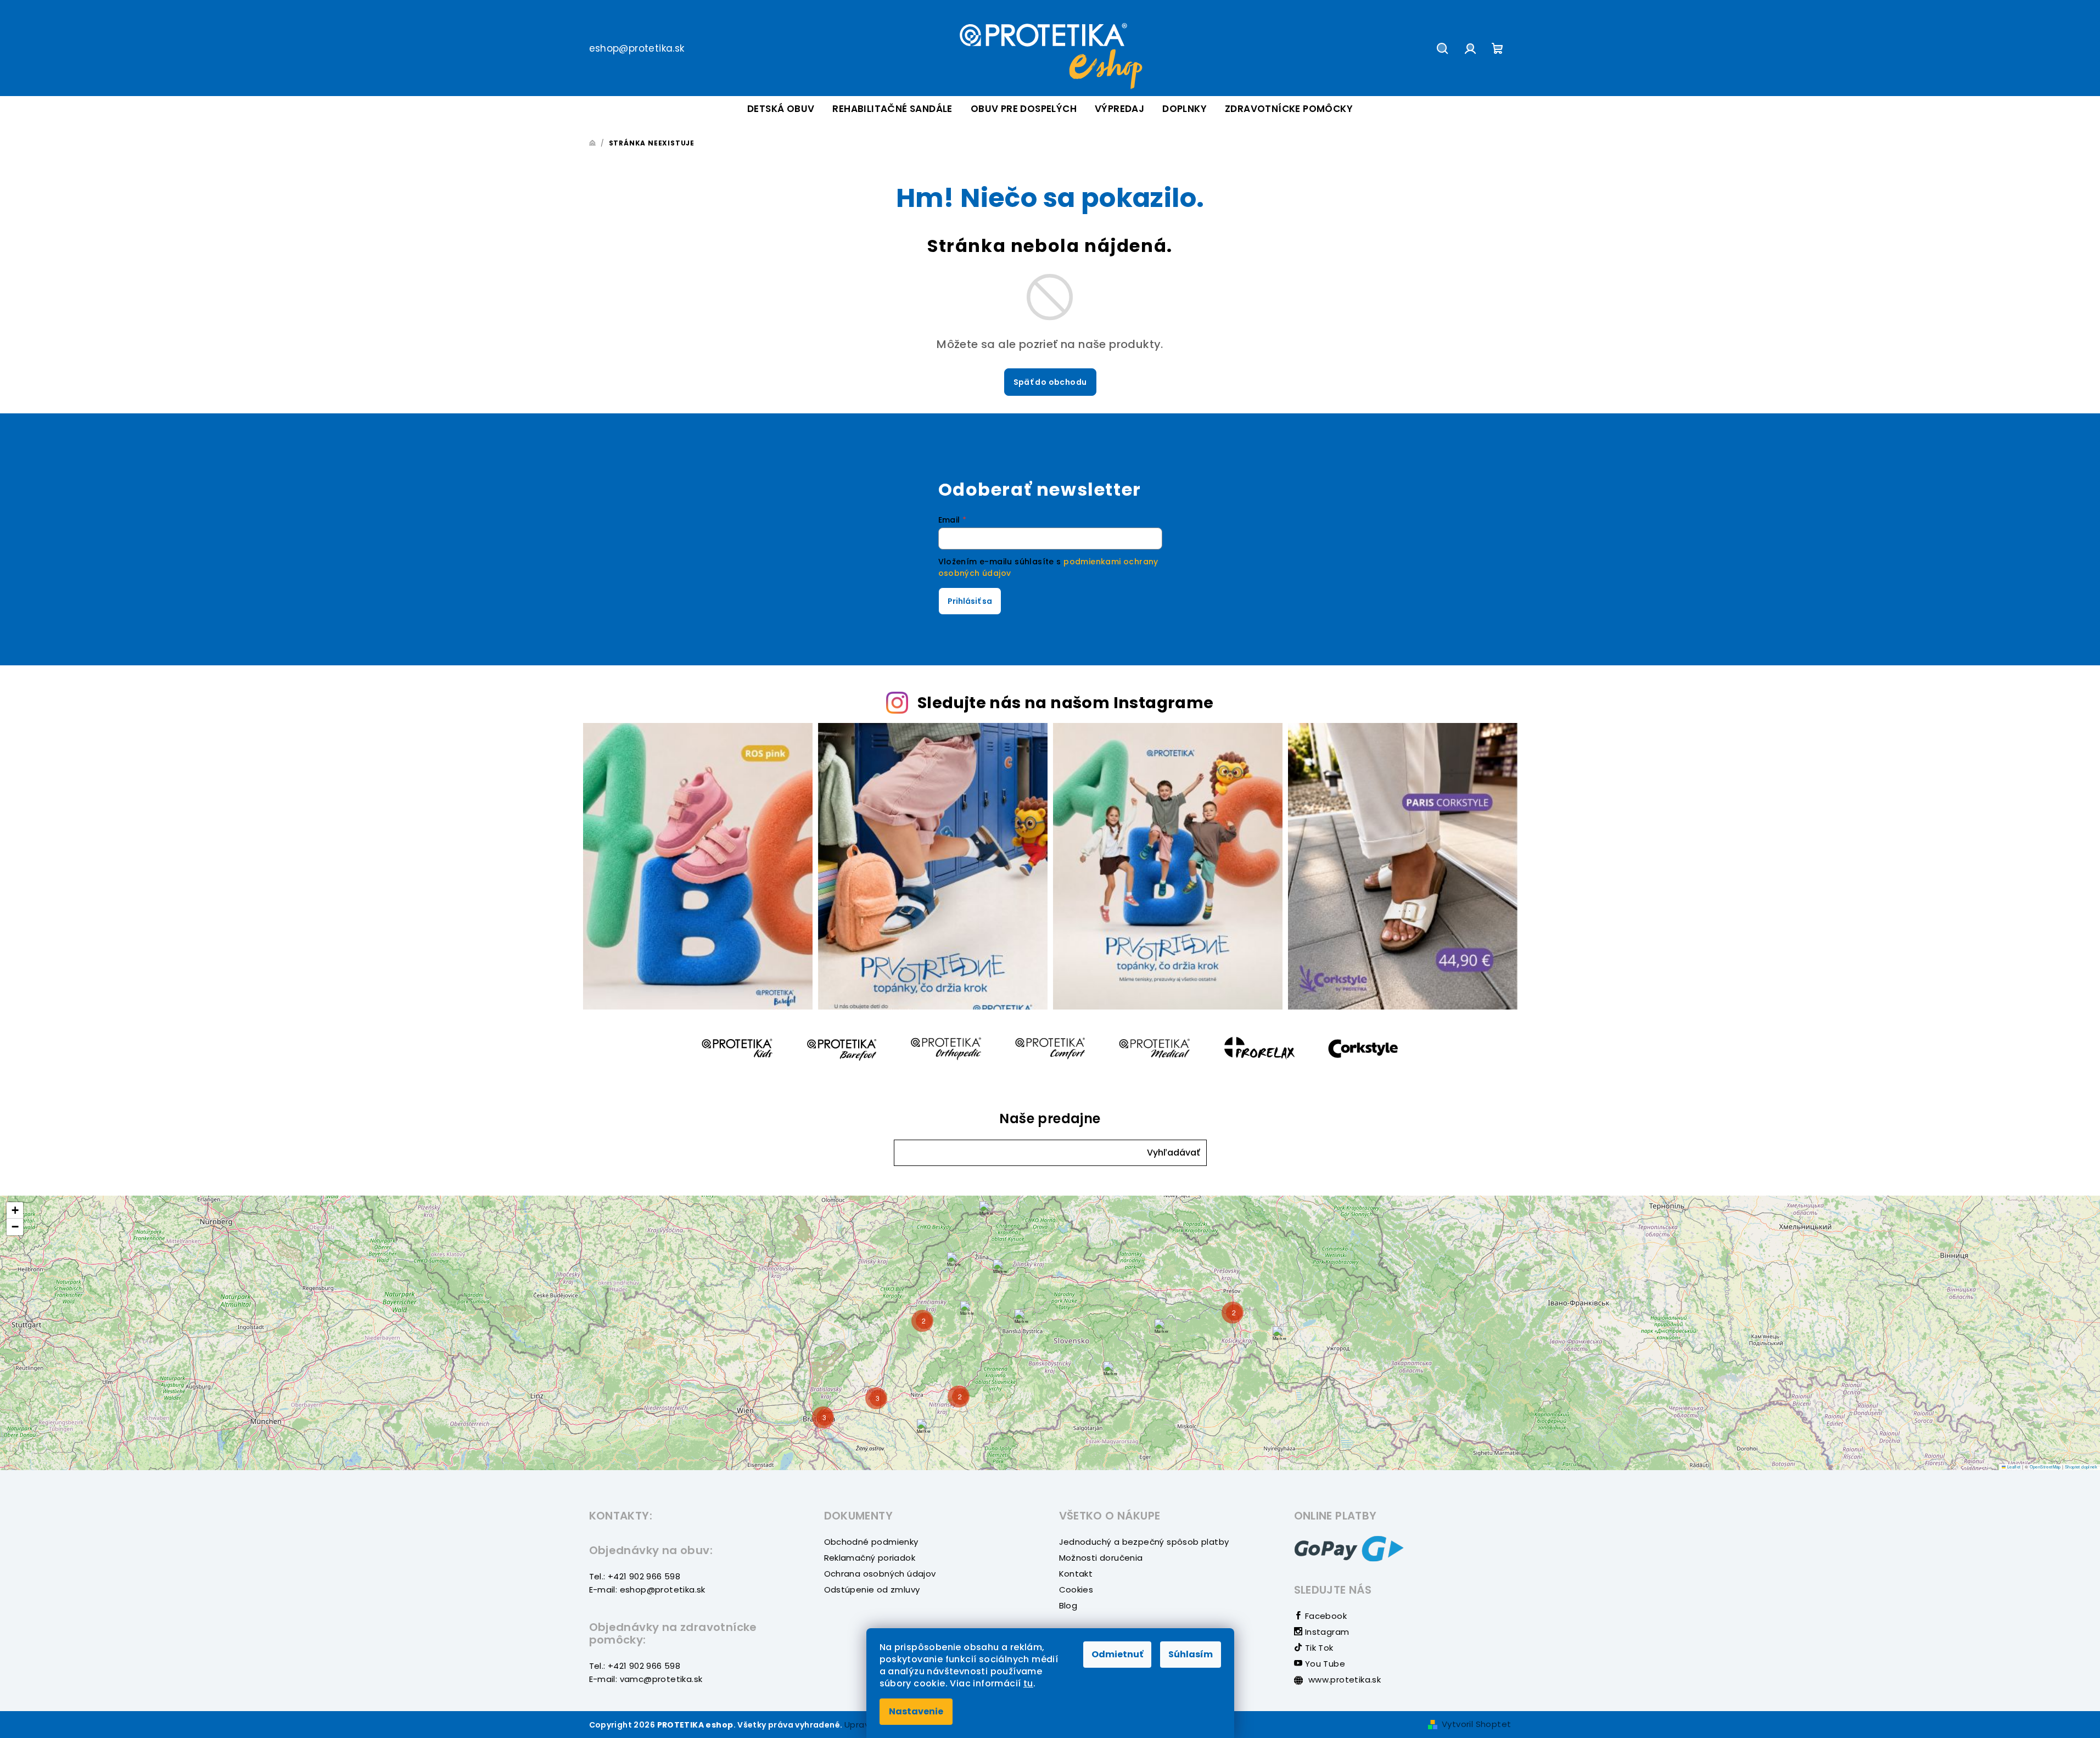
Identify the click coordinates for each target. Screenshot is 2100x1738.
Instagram (1326, 1632)
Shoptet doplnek (2081, 1467)
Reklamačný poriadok (870, 1558)
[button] (1174, 1153)
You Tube (1324, 1664)
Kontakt (1076, 1574)
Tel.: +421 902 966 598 (635, 1576)
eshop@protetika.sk (637, 48)
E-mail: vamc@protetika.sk (646, 1679)
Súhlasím (1191, 1654)
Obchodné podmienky (871, 1542)
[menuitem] (781, 109)
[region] (1050, 1333)
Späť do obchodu (1050, 382)
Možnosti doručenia (1101, 1558)
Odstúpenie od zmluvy (872, 1590)
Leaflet (2013, 1467)
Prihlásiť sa (970, 601)
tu (1028, 1683)
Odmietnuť (1117, 1654)
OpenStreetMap (2045, 1467)
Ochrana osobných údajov (880, 1574)
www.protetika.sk (1344, 1680)
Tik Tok (1318, 1648)
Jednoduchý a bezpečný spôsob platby (1144, 1542)
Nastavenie (916, 1711)
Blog (1068, 1605)
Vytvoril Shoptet (1476, 1724)
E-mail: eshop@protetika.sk (647, 1590)
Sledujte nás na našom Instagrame (1066, 703)
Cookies (1076, 1590)
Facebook (1325, 1616)
